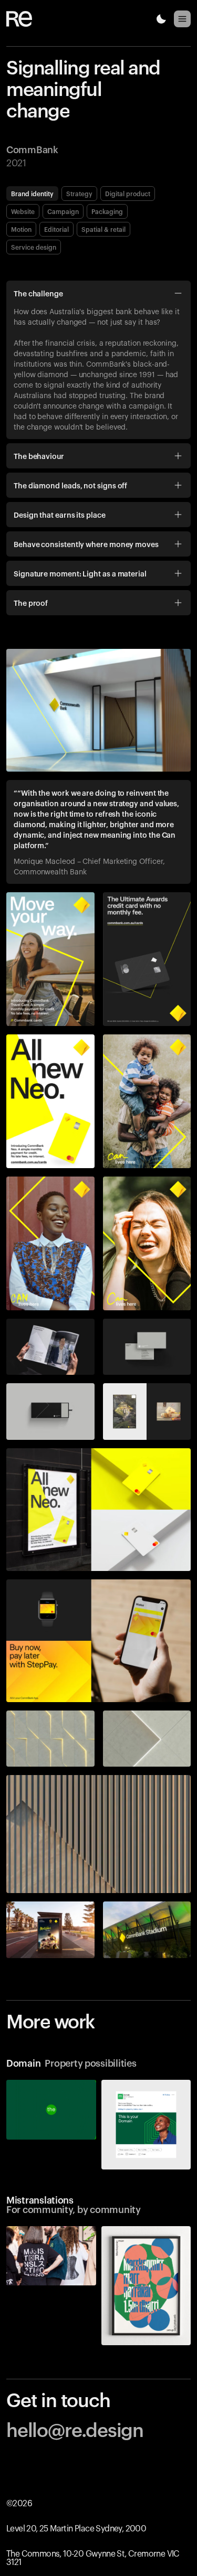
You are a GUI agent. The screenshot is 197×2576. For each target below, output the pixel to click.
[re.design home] (25, 19)
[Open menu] (182, 19)
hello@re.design (75, 2429)
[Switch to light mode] (161, 19)
